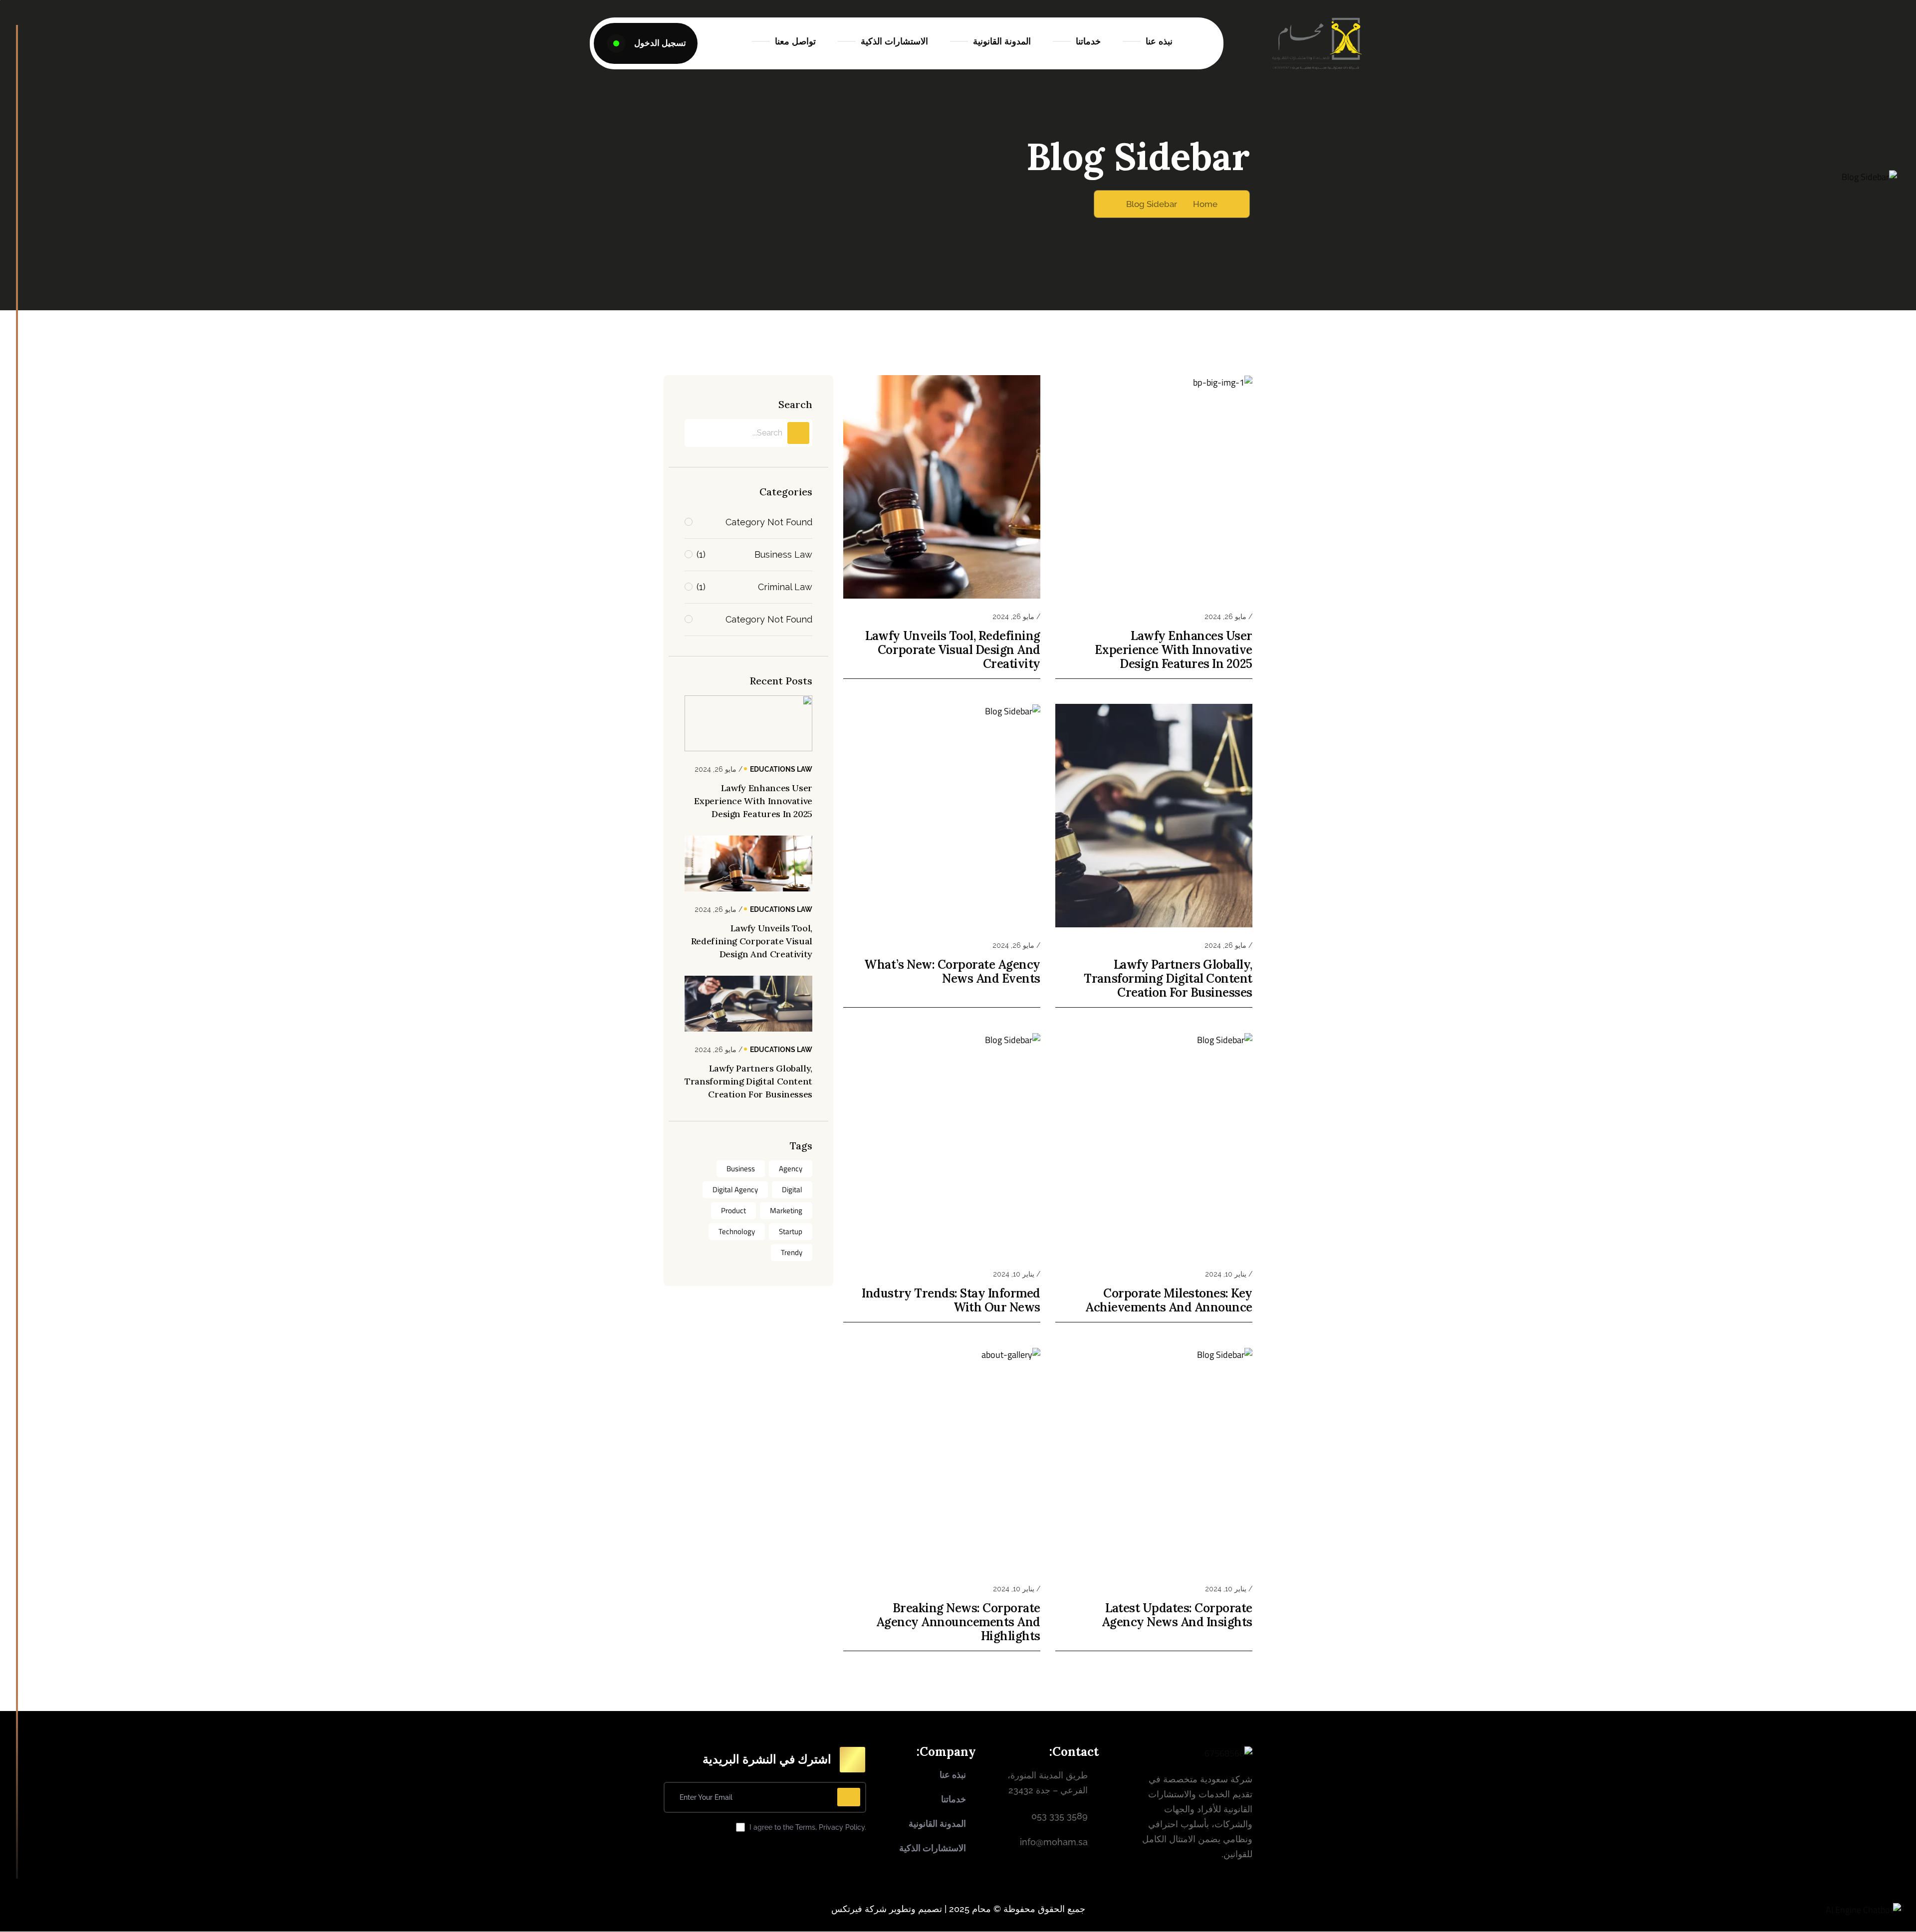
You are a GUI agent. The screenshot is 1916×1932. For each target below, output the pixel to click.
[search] (798, 433)
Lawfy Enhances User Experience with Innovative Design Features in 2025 (1174, 650)
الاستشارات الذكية (894, 41)
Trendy (792, 1252)
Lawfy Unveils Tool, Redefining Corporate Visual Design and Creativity (953, 650)
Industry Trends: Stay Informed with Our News (951, 1300)
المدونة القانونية (1002, 41)
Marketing (786, 1210)
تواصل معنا (795, 41)
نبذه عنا (1159, 41)
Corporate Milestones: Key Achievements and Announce (1169, 1300)
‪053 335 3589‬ (1060, 1816)
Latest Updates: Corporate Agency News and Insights (1177, 1615)
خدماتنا (1088, 41)
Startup (791, 1231)
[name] (646, 43)
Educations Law (781, 769)
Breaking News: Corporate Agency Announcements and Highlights (958, 1622)
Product (733, 1210)
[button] (1863, 1910)
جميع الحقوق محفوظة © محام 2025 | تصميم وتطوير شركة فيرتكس (958, 1909)
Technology (737, 1231)
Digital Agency (735, 1189)
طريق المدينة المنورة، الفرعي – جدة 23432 (1048, 1783)
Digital (792, 1189)
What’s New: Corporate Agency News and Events (952, 972)
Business (741, 1169)
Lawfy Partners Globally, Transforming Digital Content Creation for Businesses (1168, 979)
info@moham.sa (1054, 1842)
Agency (791, 1169)
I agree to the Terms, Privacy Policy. (808, 1827)
